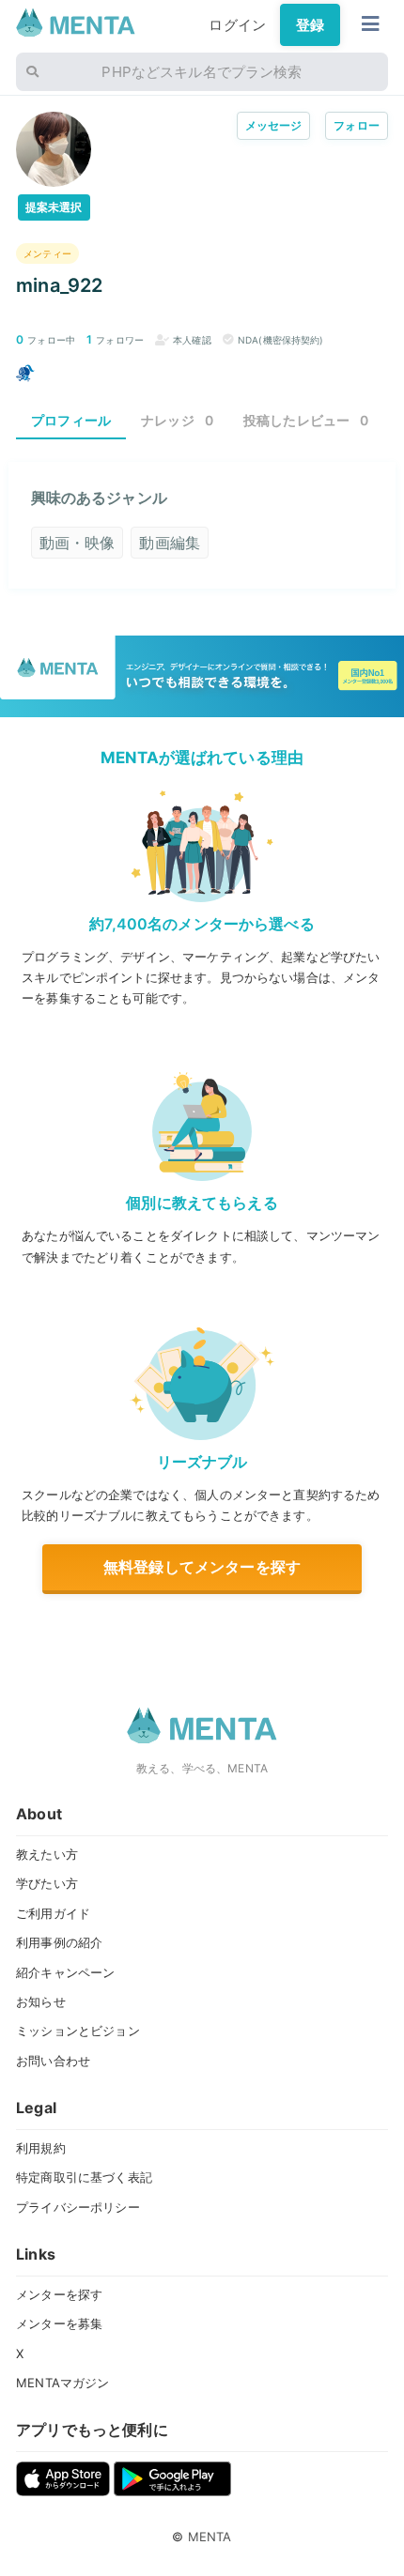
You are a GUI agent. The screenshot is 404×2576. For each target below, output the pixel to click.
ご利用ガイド (53, 1913)
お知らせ (41, 2001)
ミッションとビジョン (78, 2031)
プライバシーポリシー (78, 2207)
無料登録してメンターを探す (202, 1567)
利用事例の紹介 (59, 1942)
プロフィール (71, 420)
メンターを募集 (59, 2323)
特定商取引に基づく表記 (84, 2177)
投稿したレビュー (306, 420)
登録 (310, 25)
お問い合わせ (53, 2061)
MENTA (210, 2537)
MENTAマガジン (62, 2383)
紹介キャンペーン (65, 1972)
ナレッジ (177, 420)
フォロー (357, 125)
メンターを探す (59, 2294)
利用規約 (41, 2148)
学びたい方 (47, 1883)
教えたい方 (47, 1854)
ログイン (237, 25)
